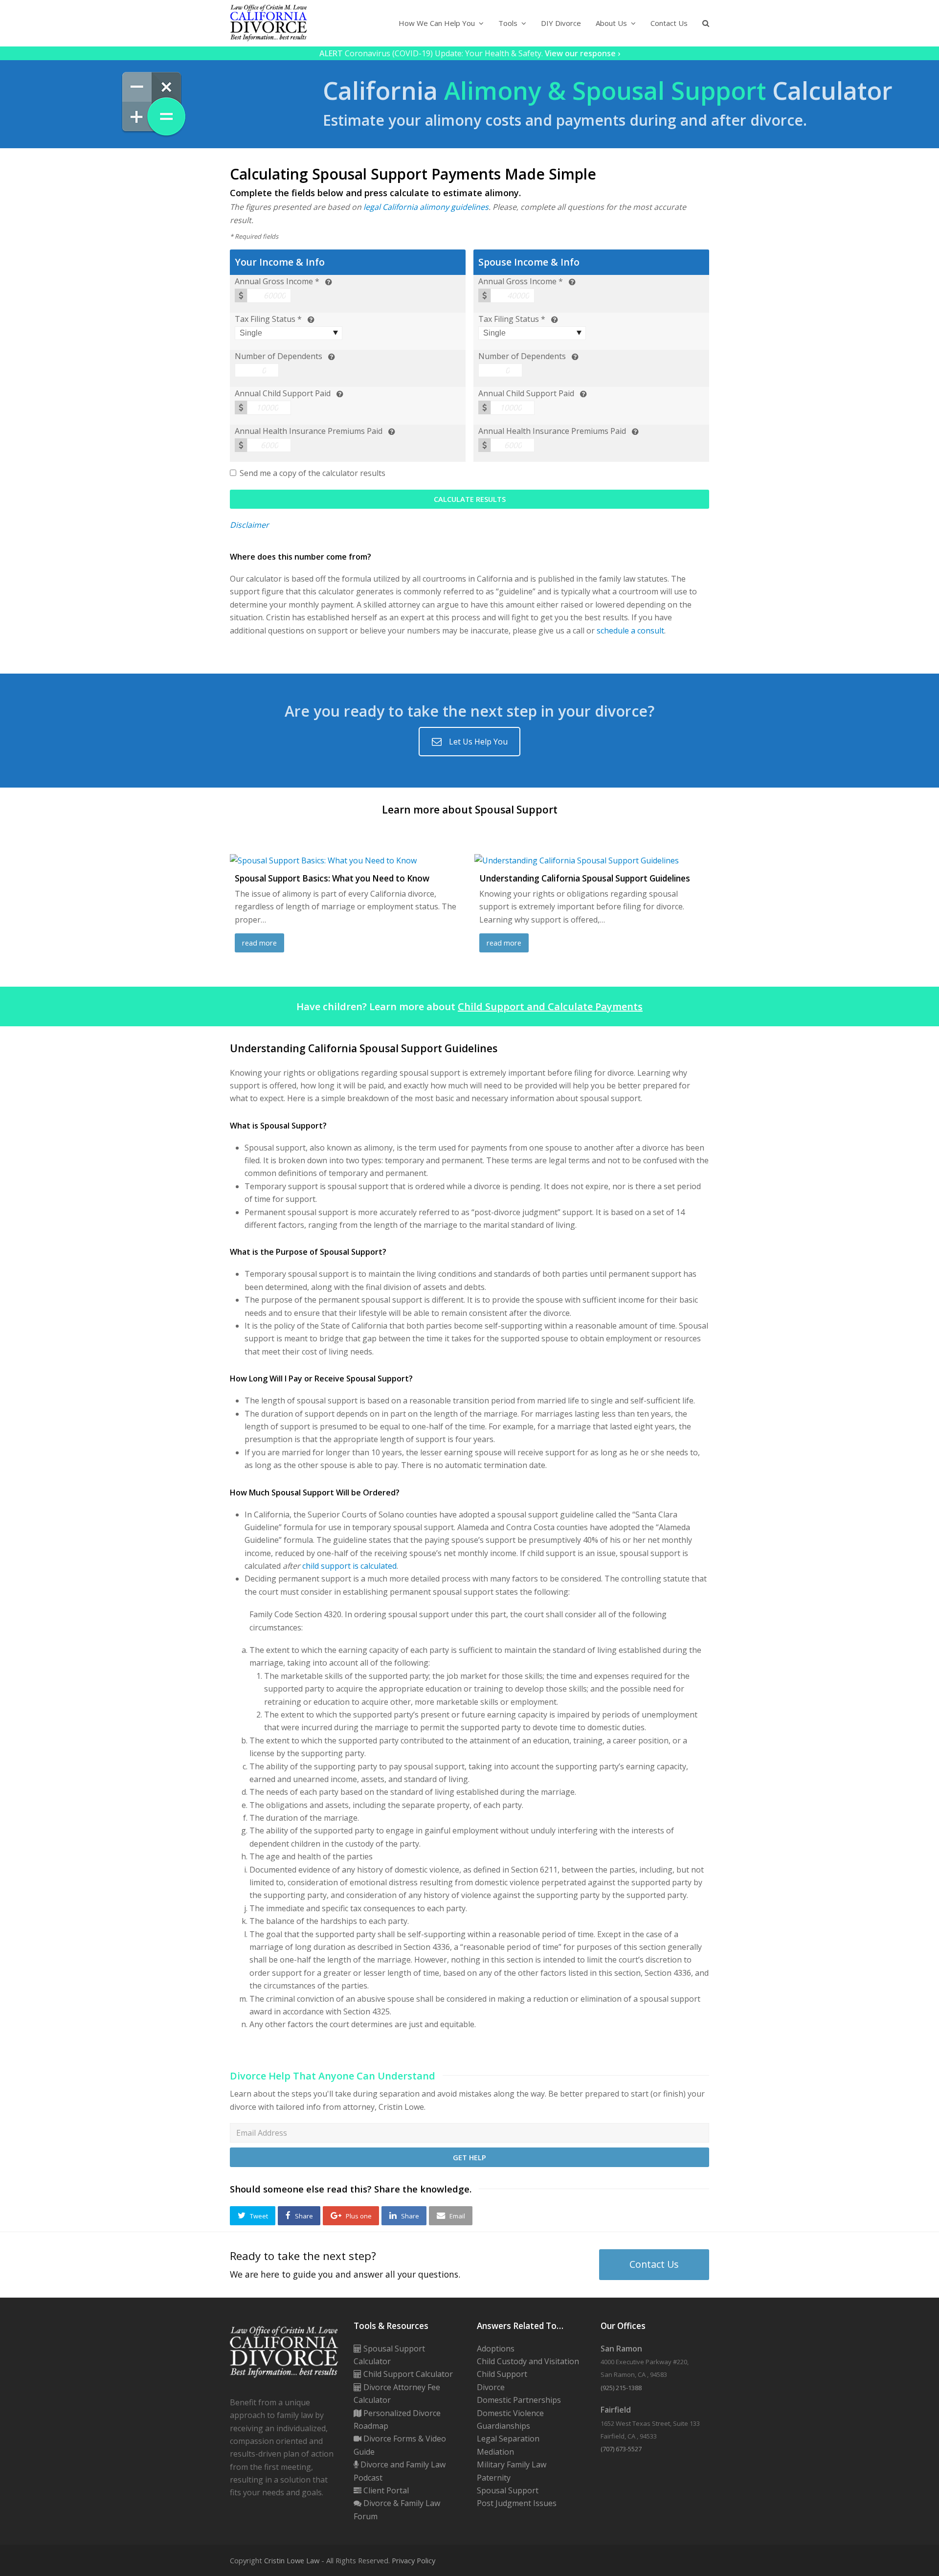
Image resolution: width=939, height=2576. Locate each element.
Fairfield (616, 2410)
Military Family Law (512, 2464)
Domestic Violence (510, 2413)
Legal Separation (508, 2439)
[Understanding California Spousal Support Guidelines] (577, 860)
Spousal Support (508, 2490)
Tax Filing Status (265, 319)
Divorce (491, 2387)
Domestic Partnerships (519, 2400)
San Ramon (621, 2349)
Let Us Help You (478, 742)
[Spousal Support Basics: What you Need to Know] (323, 860)
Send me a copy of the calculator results (313, 473)
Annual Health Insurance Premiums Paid (309, 431)
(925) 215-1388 (621, 2388)
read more (259, 943)
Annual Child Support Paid (283, 393)
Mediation (495, 2452)
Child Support (502, 2374)
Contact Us (654, 2264)
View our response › (582, 53)
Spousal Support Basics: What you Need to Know (332, 878)
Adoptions (496, 2349)
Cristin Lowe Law (292, 2560)
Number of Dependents (279, 356)
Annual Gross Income (274, 281)
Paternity (494, 2478)
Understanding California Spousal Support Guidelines (585, 878)
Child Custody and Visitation (528, 2361)
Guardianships (503, 2426)
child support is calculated (349, 1566)
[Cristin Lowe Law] (268, 23)
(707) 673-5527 (621, 2449)
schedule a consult (630, 631)
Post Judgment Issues (517, 2503)
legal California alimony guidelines (426, 207)
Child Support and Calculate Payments (550, 1006)
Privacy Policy (414, 2560)
